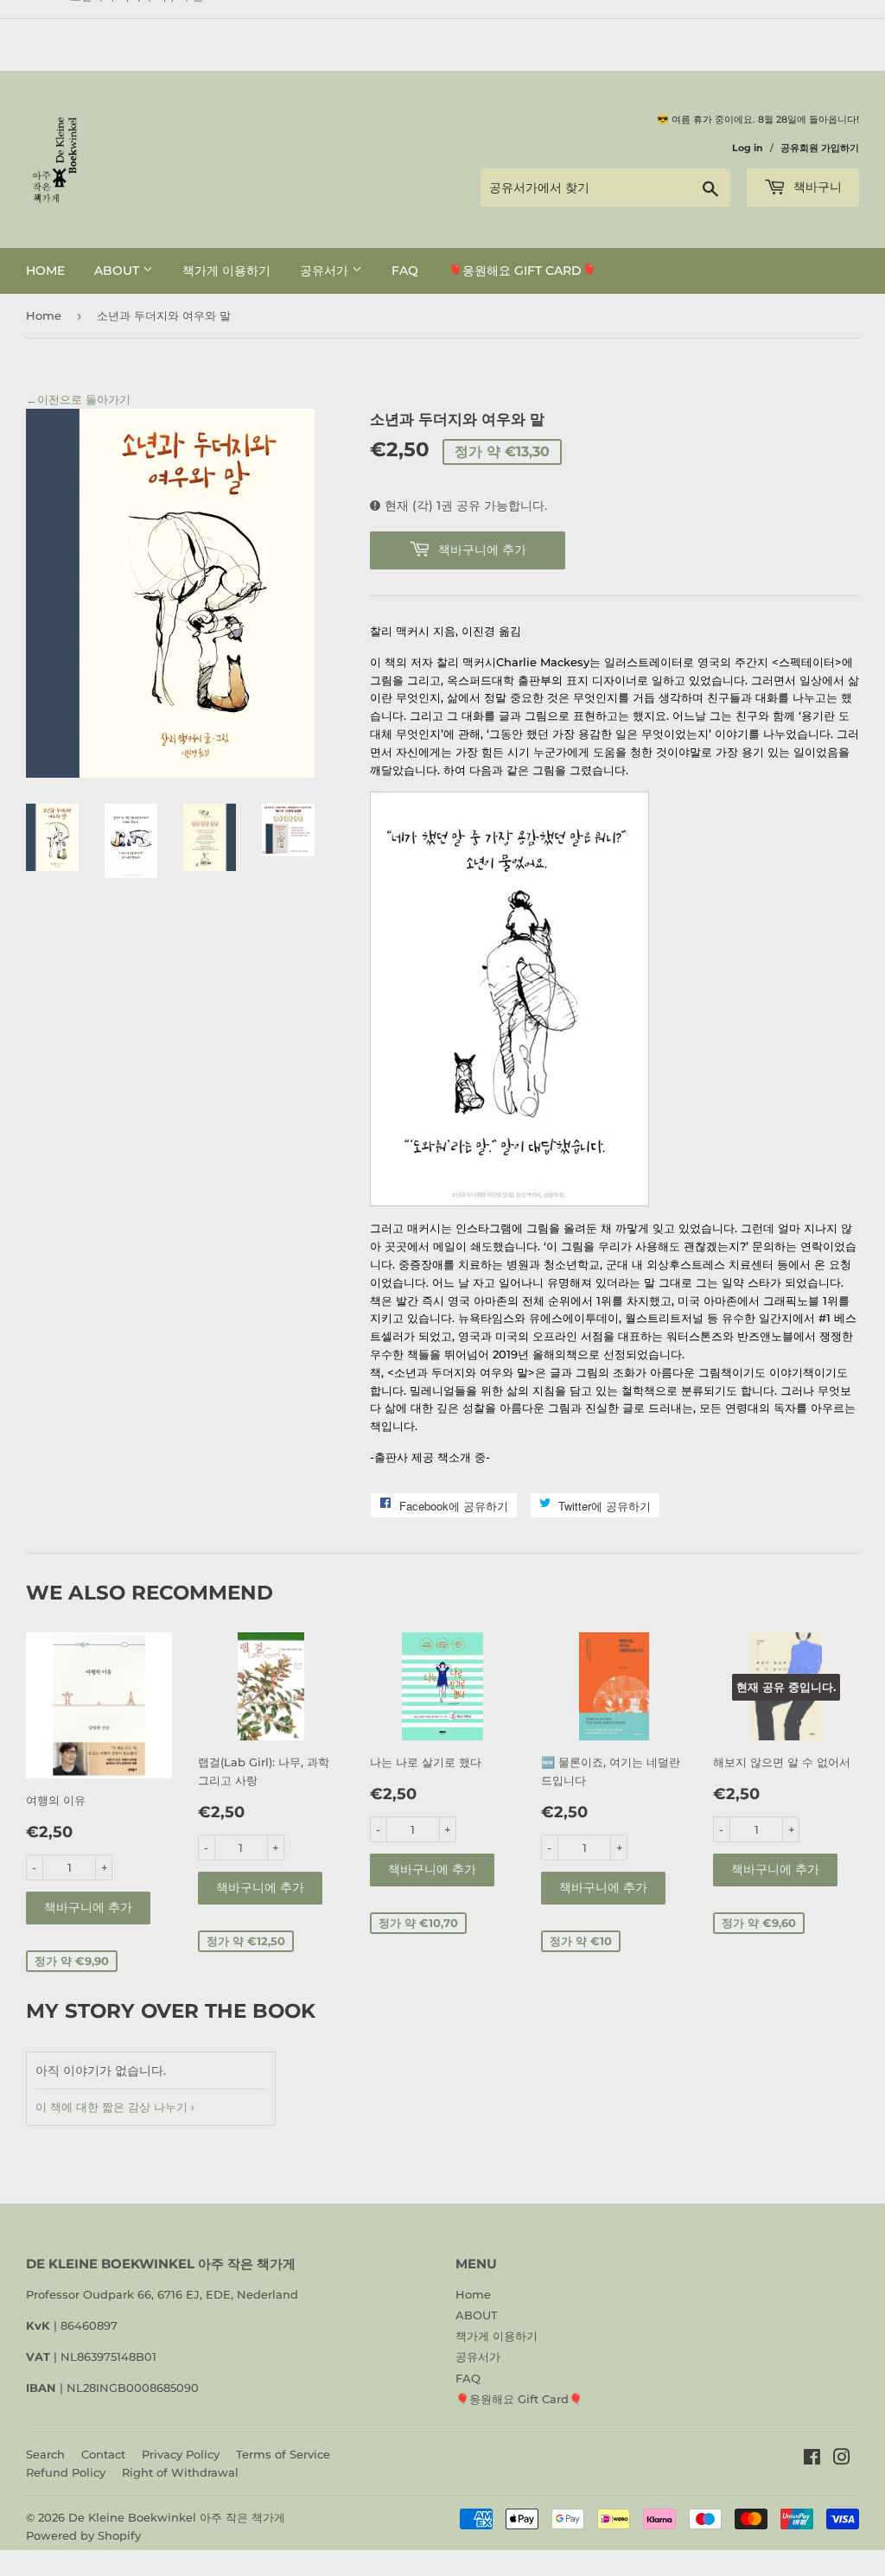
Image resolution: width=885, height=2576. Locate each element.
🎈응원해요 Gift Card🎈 (522, 270)
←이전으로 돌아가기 (78, 399)
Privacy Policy (181, 2454)
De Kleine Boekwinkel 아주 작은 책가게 (177, 2517)
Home (45, 270)
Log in (748, 148)
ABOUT (118, 270)
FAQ (405, 270)
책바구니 (816, 187)
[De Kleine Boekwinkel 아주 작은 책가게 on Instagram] (842, 2459)
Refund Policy (66, 2472)
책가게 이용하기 (226, 270)
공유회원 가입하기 (820, 148)
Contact (103, 2454)
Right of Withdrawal (180, 2472)
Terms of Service (283, 2454)
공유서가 (326, 270)
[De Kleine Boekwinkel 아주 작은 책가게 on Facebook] (812, 2459)
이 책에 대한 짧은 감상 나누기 (111, 2107)
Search (45, 2454)
